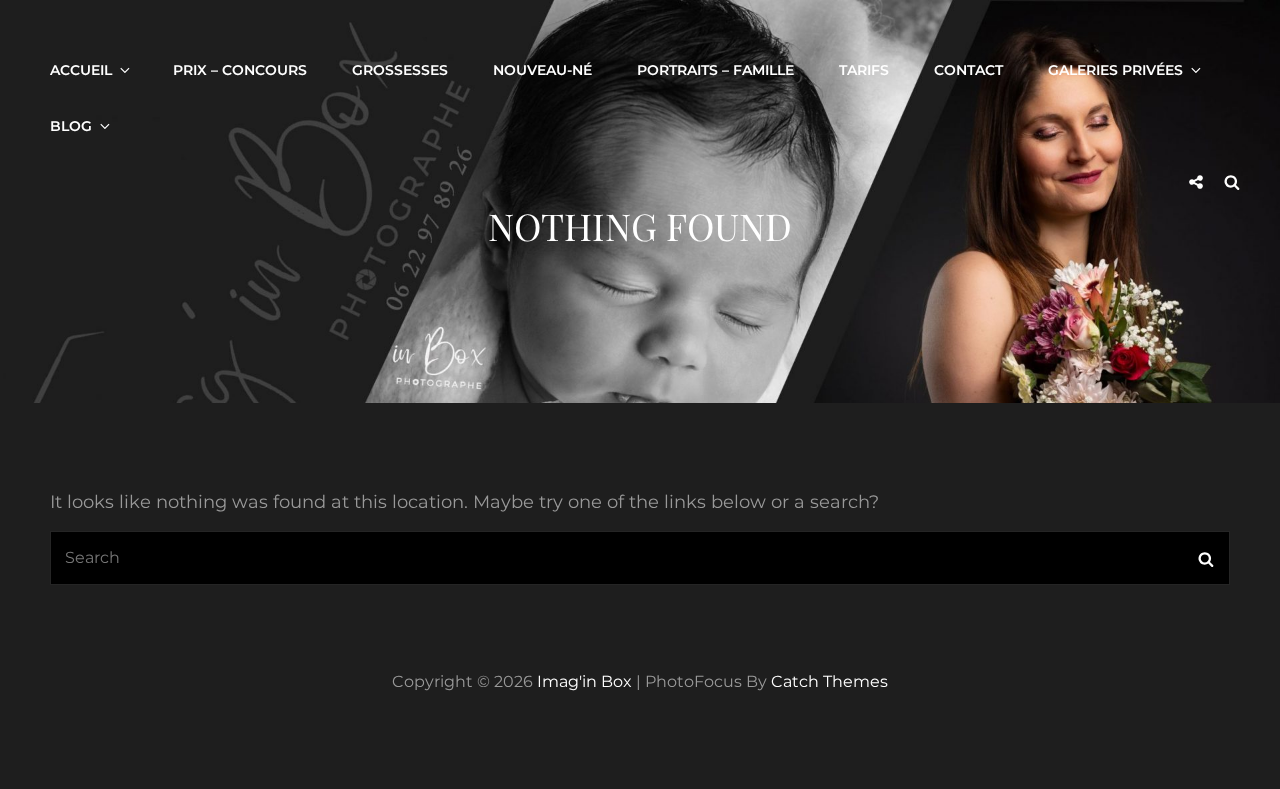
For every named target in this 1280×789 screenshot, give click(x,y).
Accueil (81, 70)
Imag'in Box (584, 681)
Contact (968, 70)
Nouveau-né (542, 70)
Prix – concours (240, 70)
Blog (71, 126)
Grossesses (400, 70)
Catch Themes (829, 681)
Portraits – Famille (715, 70)
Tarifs (864, 70)
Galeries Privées (1115, 70)
